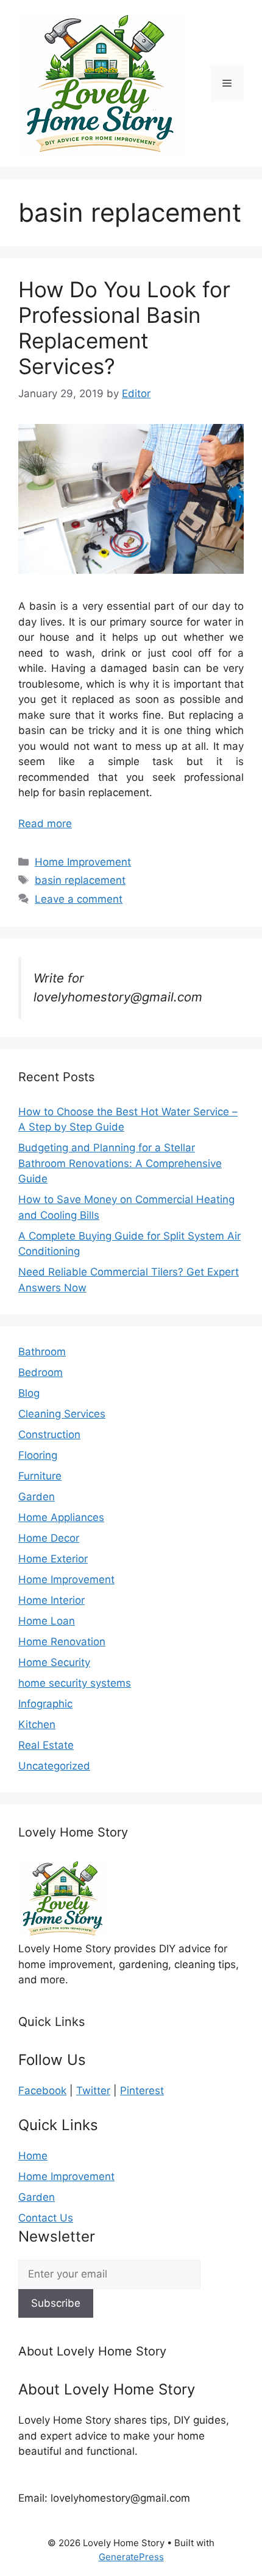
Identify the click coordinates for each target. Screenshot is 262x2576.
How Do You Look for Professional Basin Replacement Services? (124, 328)
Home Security (54, 1662)
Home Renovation (62, 1642)
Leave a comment (79, 899)
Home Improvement (83, 862)
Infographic (45, 1704)
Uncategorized (54, 1766)
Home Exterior (53, 1559)
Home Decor (49, 1538)
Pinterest (142, 2091)
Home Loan (47, 1621)
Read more (45, 824)
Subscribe (56, 2303)
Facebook (42, 2091)
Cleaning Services (62, 1414)
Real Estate (46, 1745)
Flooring (38, 1455)
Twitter (93, 2091)
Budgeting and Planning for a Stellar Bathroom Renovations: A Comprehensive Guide (120, 1163)
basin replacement (80, 880)
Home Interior (51, 1600)
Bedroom (41, 1372)
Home (33, 2156)
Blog (29, 1393)
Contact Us (46, 2218)
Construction (49, 1434)
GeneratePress (131, 2557)
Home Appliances (61, 1517)
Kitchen (37, 1724)
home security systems (75, 1683)
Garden (37, 1497)
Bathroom (42, 1352)
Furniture (40, 1476)
